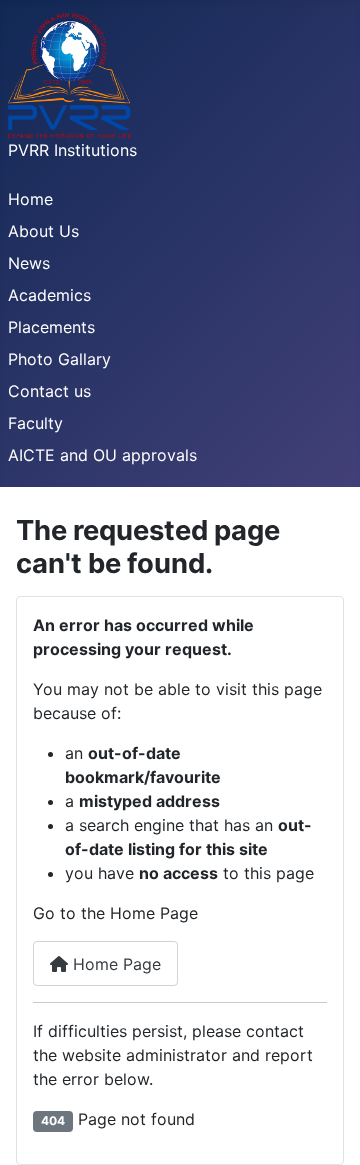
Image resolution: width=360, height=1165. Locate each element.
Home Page (114, 964)
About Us (43, 231)
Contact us (49, 391)
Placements (51, 327)
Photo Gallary (59, 359)
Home (30, 199)
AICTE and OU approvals (102, 455)
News (29, 263)
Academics (49, 295)
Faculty (35, 423)
